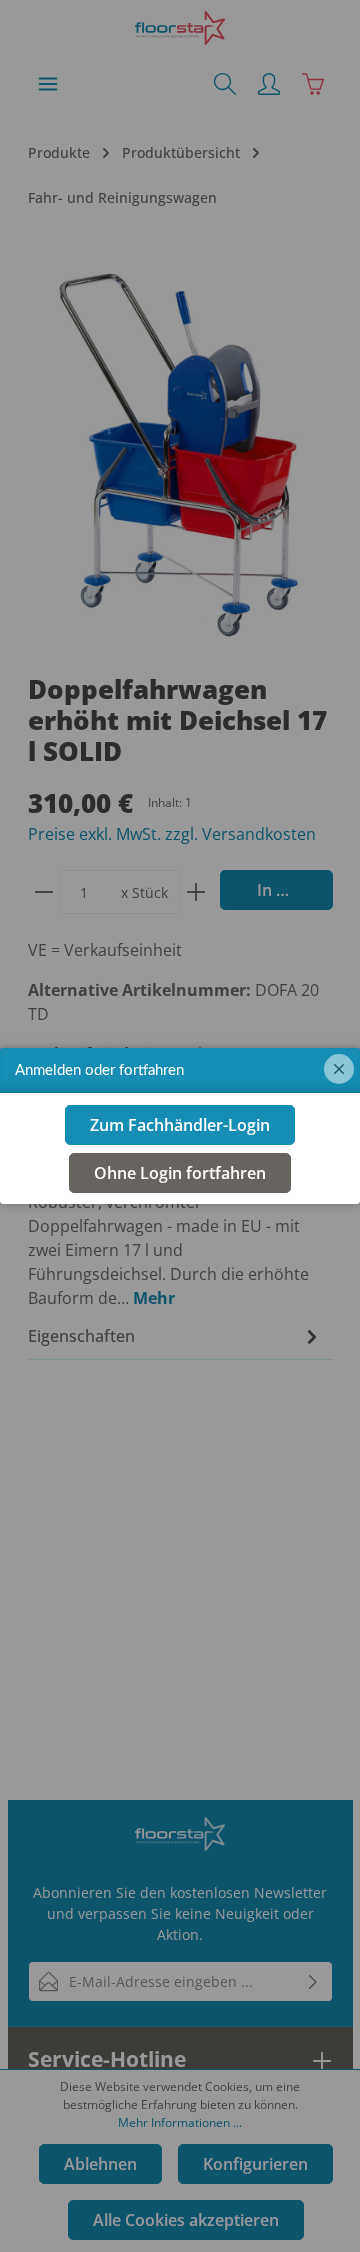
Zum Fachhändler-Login (180, 1125)
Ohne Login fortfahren (180, 1173)
